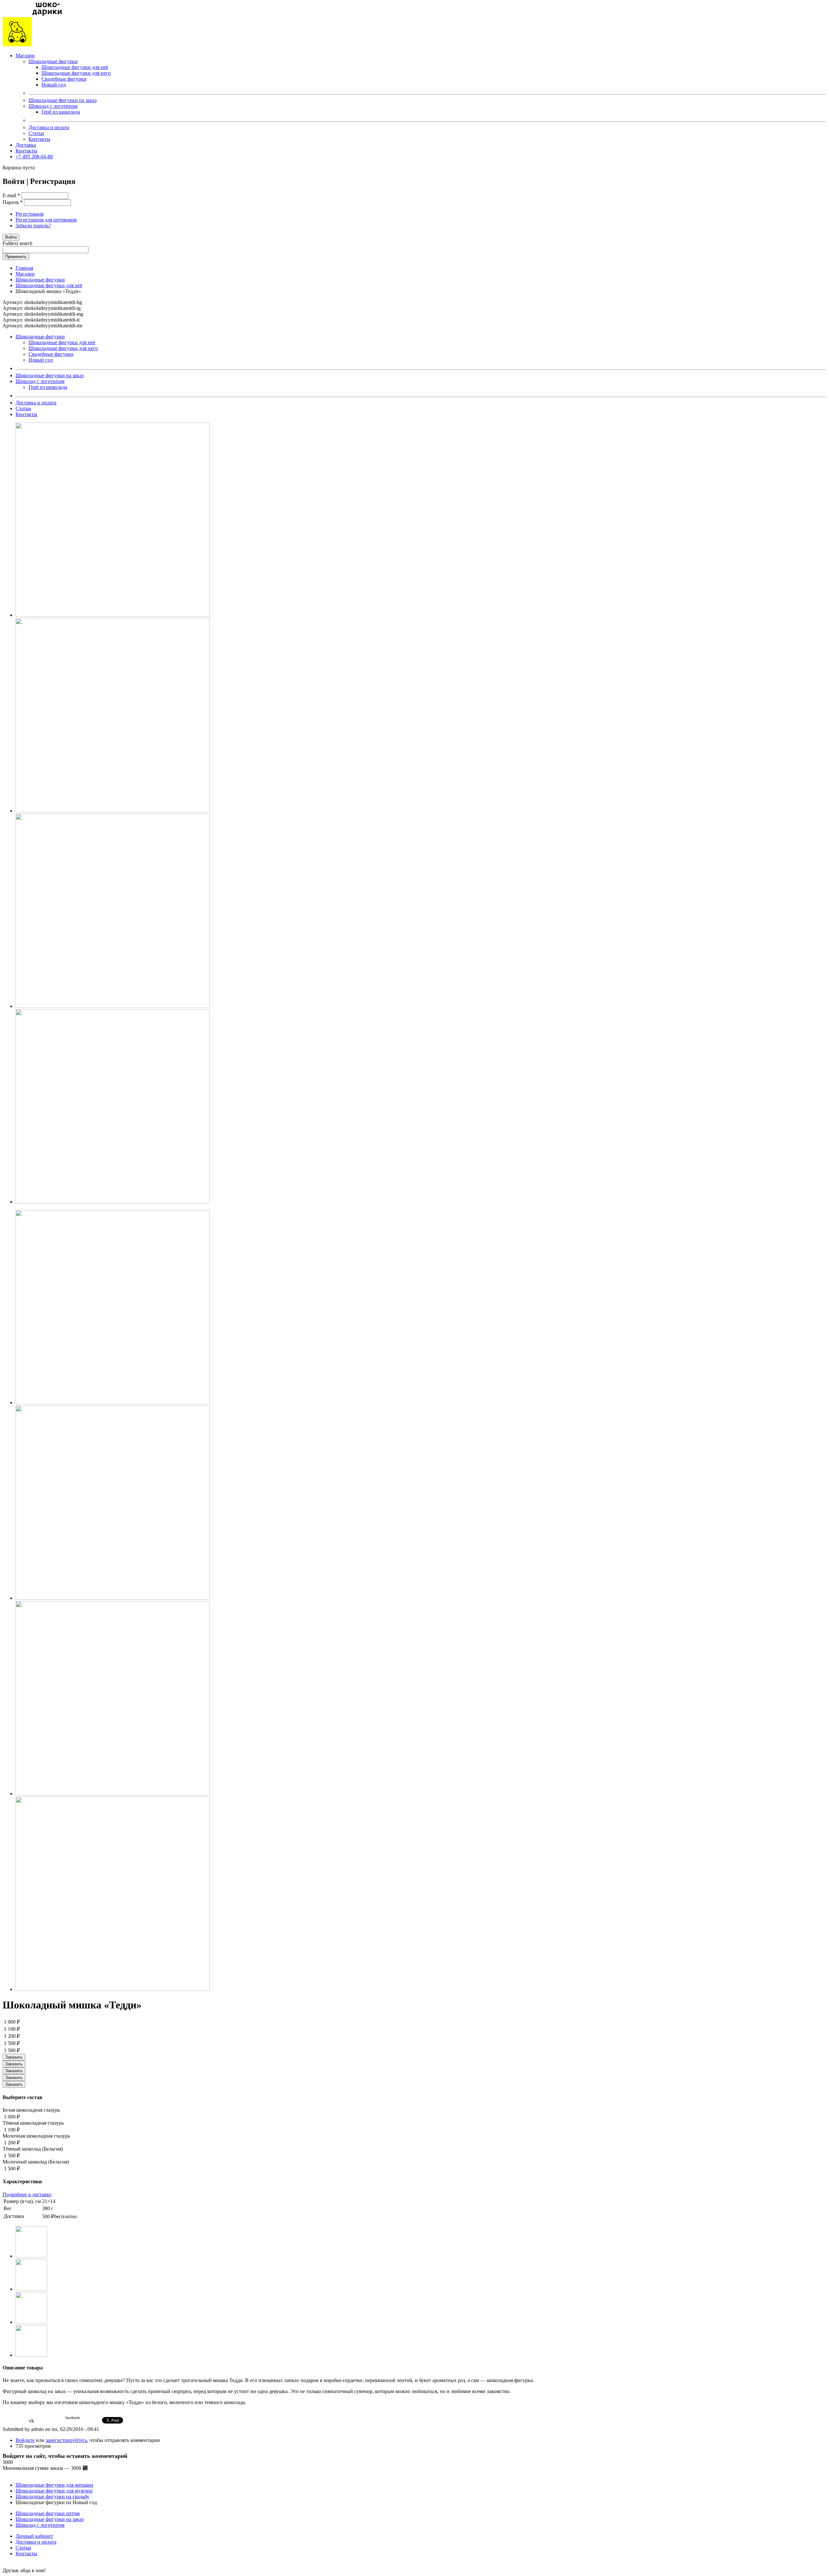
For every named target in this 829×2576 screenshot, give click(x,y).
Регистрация (29, 214)
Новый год (54, 85)
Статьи (36, 133)
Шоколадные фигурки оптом (48, 2513)
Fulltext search (17, 243)
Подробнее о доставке (27, 2194)
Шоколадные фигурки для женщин (54, 2485)
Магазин (25, 56)
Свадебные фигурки (64, 79)
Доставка (26, 145)
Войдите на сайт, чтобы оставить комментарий (65, 2456)
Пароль (13, 202)
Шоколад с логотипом (53, 106)
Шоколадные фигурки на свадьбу (52, 2497)
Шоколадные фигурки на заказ (62, 100)
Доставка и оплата (49, 127)
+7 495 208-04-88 (34, 157)
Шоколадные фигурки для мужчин (54, 2491)
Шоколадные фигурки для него (76, 73)
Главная (24, 268)
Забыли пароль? (33, 226)
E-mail (11, 195)
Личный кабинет (34, 2536)
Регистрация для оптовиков (46, 220)
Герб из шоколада (61, 112)
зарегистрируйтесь (66, 2440)
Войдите (25, 2440)
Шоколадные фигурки (53, 61)
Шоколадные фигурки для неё (75, 67)
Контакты (39, 139)
